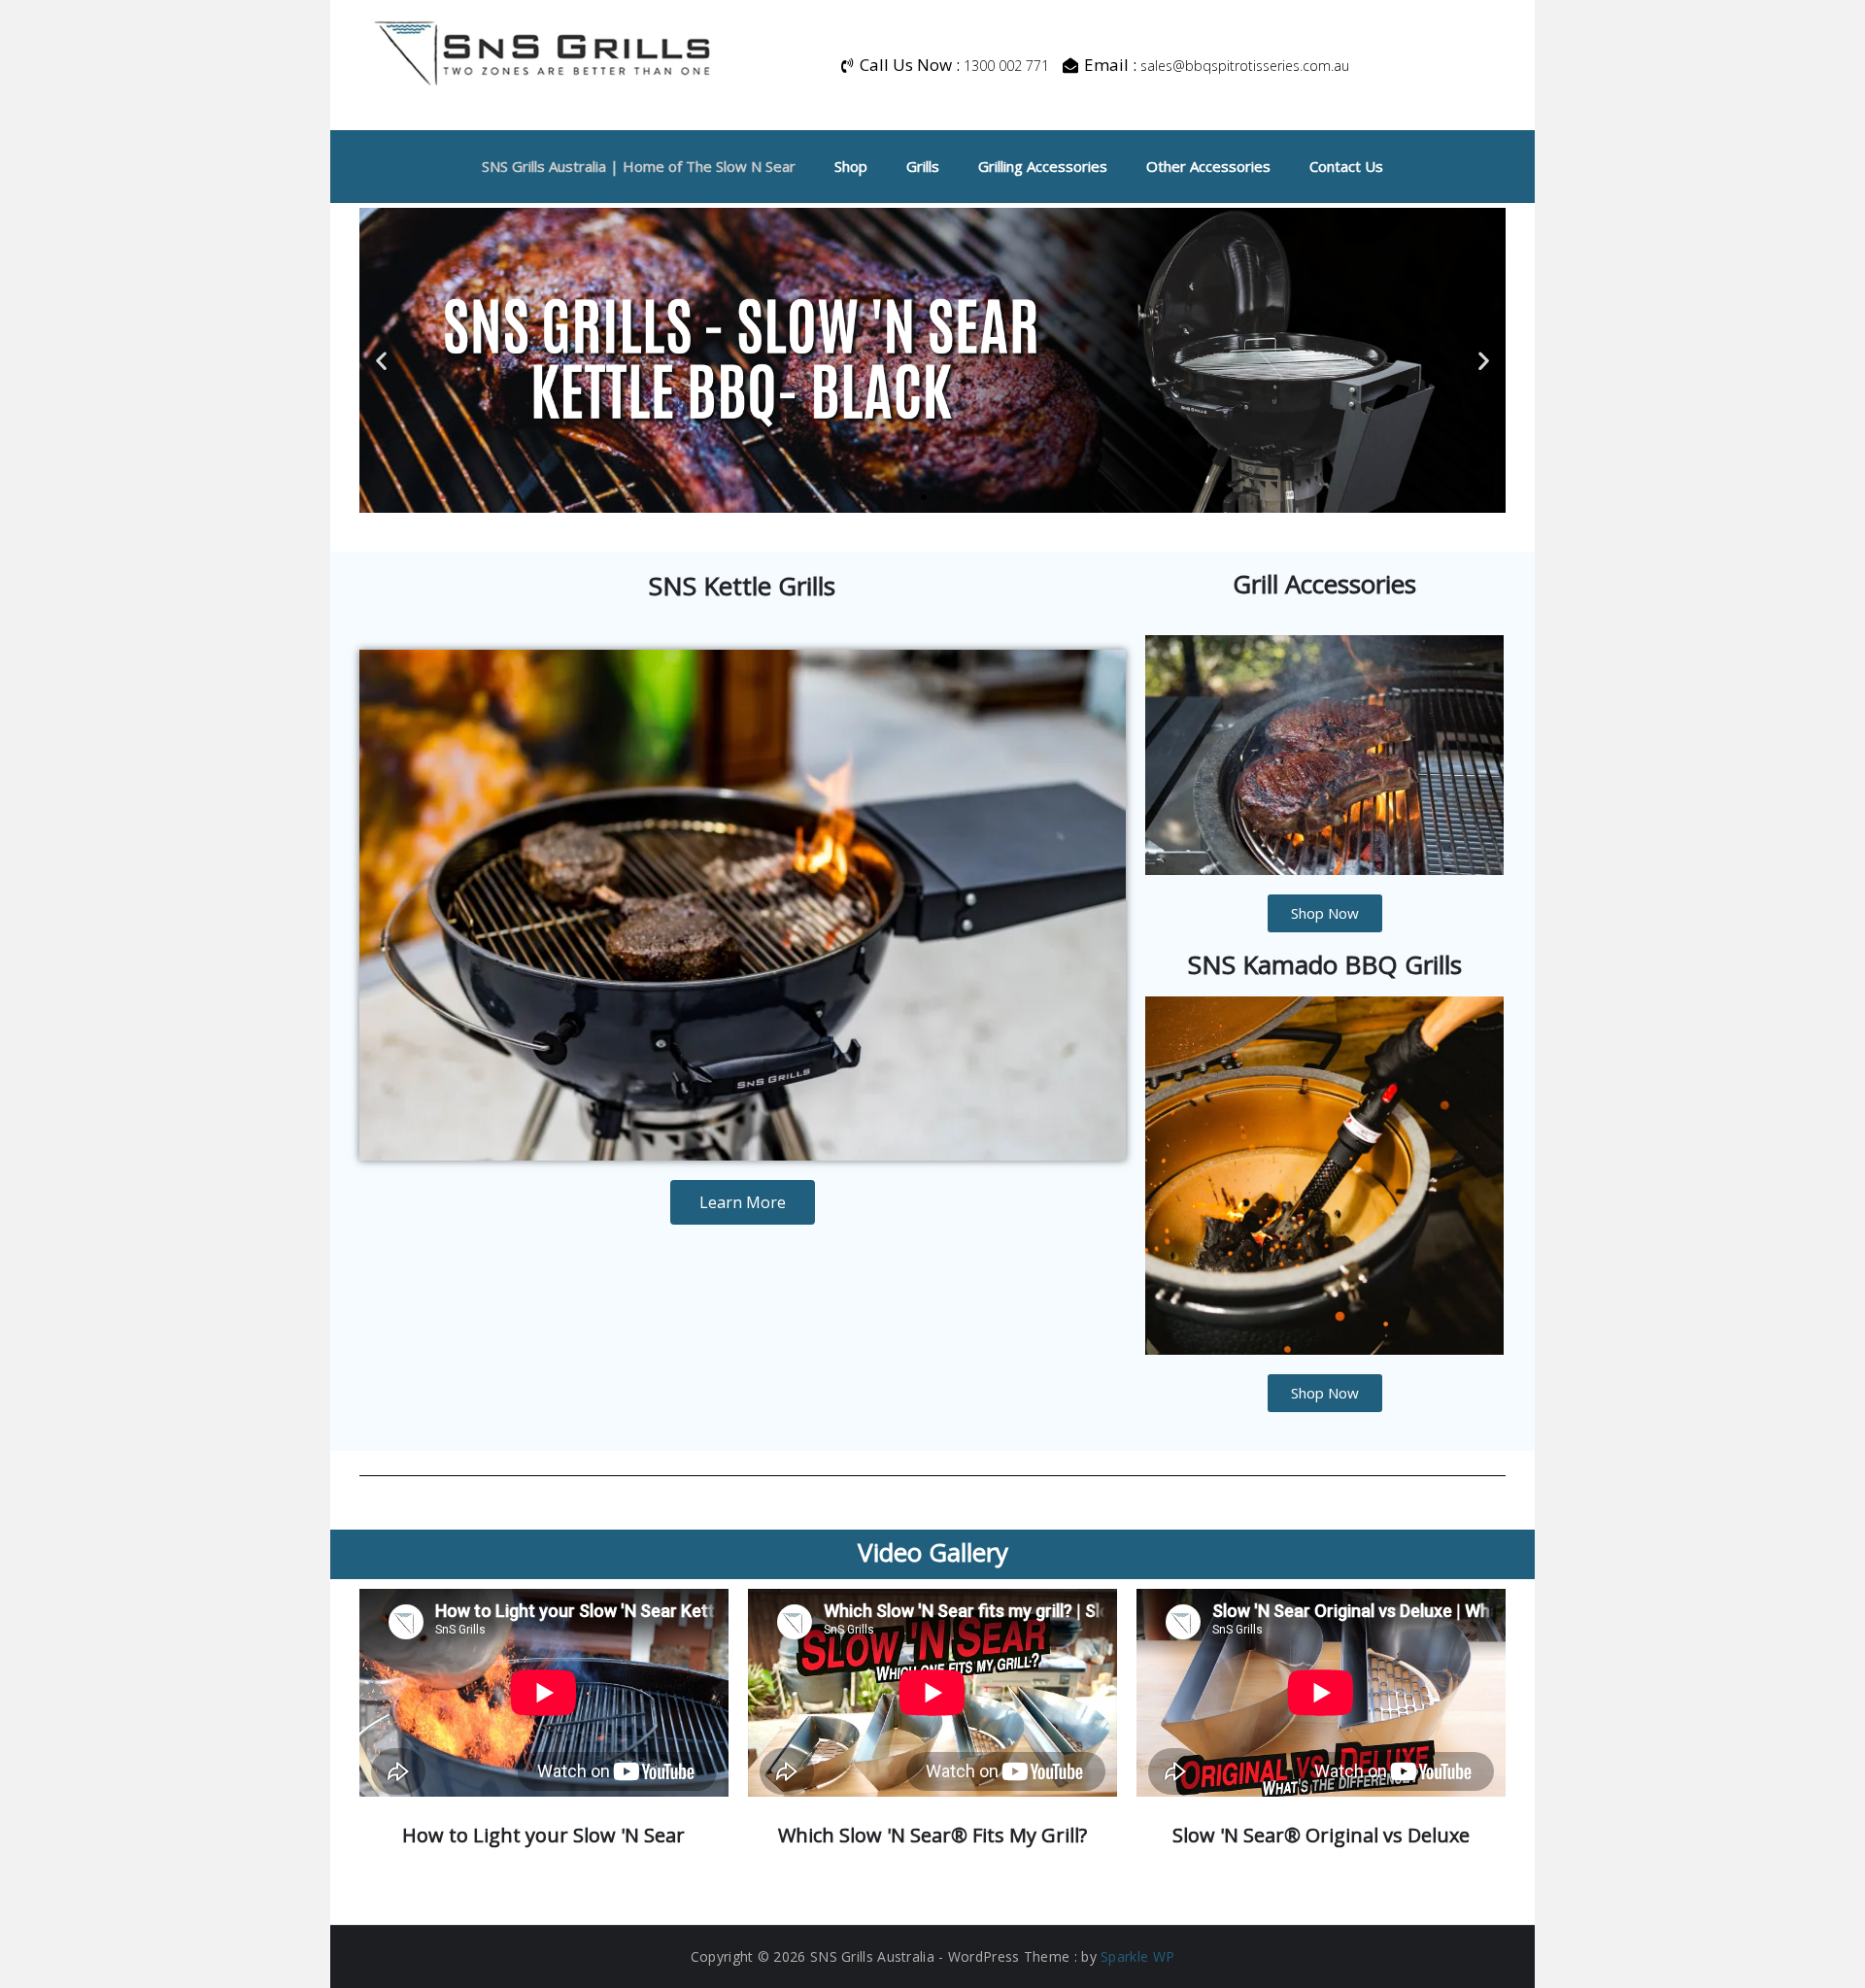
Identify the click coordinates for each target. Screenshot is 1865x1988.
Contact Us (1346, 166)
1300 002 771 (1006, 66)
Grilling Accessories (1043, 166)
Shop (851, 166)
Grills (923, 166)
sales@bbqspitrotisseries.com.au (1245, 66)
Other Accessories (1208, 166)
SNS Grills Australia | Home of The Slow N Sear (639, 166)
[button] (381, 361)
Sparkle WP (1137, 1956)
